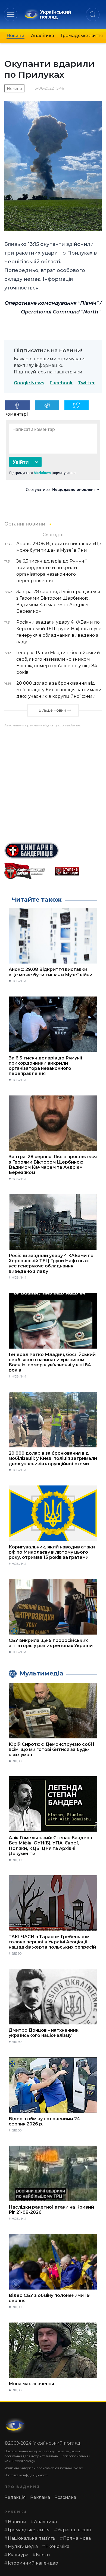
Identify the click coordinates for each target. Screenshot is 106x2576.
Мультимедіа (23, 2546)
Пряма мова (77, 2538)
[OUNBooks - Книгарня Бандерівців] (53, 851)
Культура (18, 2555)
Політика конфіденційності (26, 2475)
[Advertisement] (53, 783)
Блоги (43, 2555)
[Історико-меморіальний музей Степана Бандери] (78, 871)
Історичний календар (33, 2563)
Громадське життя (82, 36)
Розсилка (65, 2497)
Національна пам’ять (32, 2538)
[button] (11, 14)
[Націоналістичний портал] (28, 871)
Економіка (57, 2546)
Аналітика (43, 36)
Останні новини (25, 524)
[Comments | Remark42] (53, 458)
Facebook (61, 383)
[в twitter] (77, 405)
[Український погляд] (15, 2426)
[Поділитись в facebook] (17, 405)
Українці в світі (74, 2530)
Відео (17, 1761)
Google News (29, 383)
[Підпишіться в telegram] (47, 405)
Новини (15, 36)
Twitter (86, 383)
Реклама (40, 2497)
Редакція (15, 2497)
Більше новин (52, 710)
